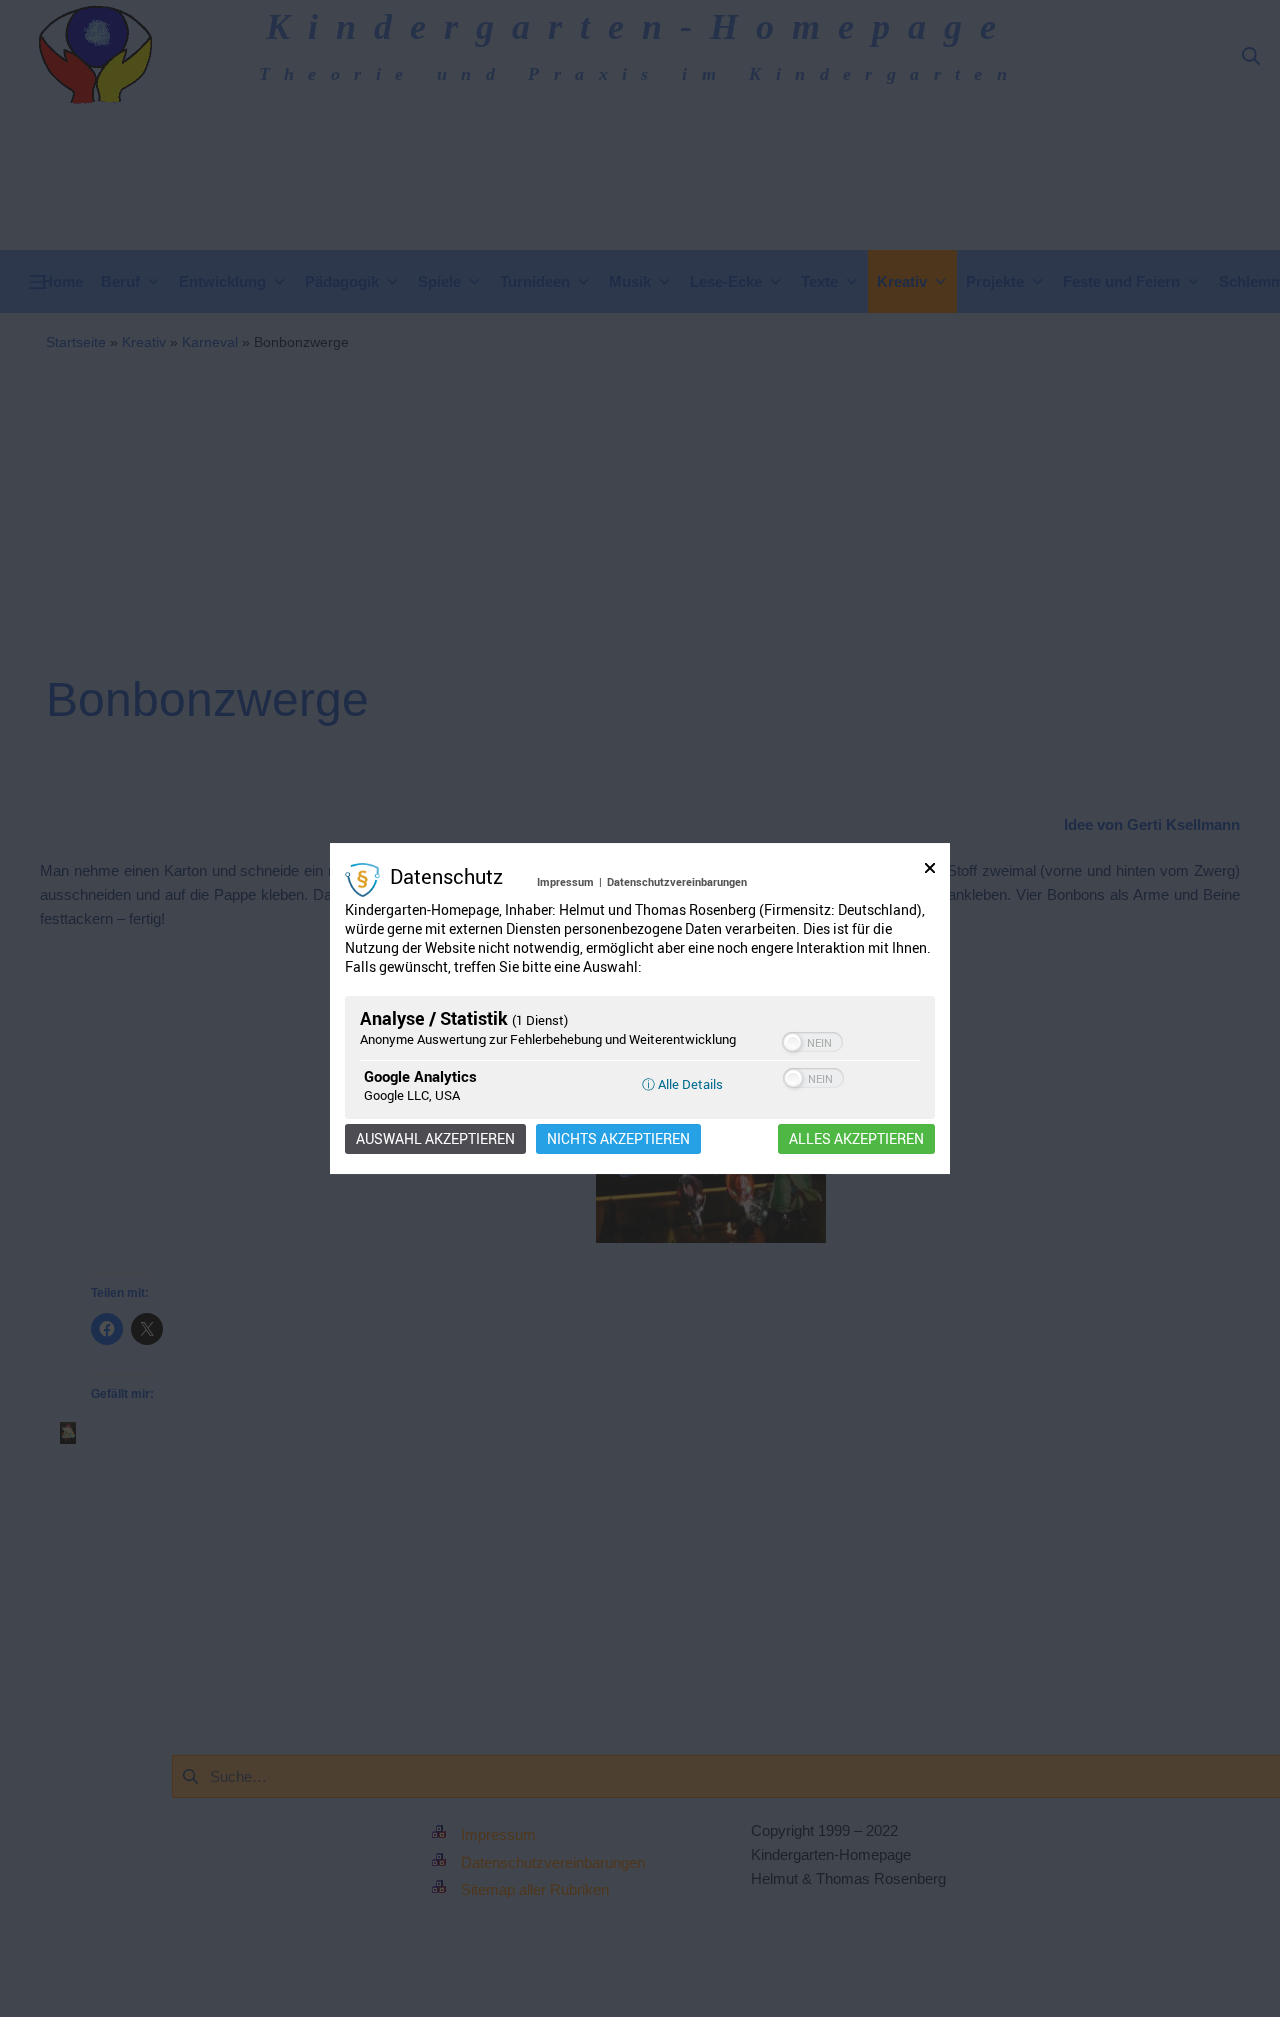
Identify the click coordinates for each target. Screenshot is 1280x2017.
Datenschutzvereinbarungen (677, 881)
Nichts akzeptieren (618, 1139)
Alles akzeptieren (856, 1139)
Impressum (565, 881)
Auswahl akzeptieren (435, 1139)
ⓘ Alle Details (682, 1084)
